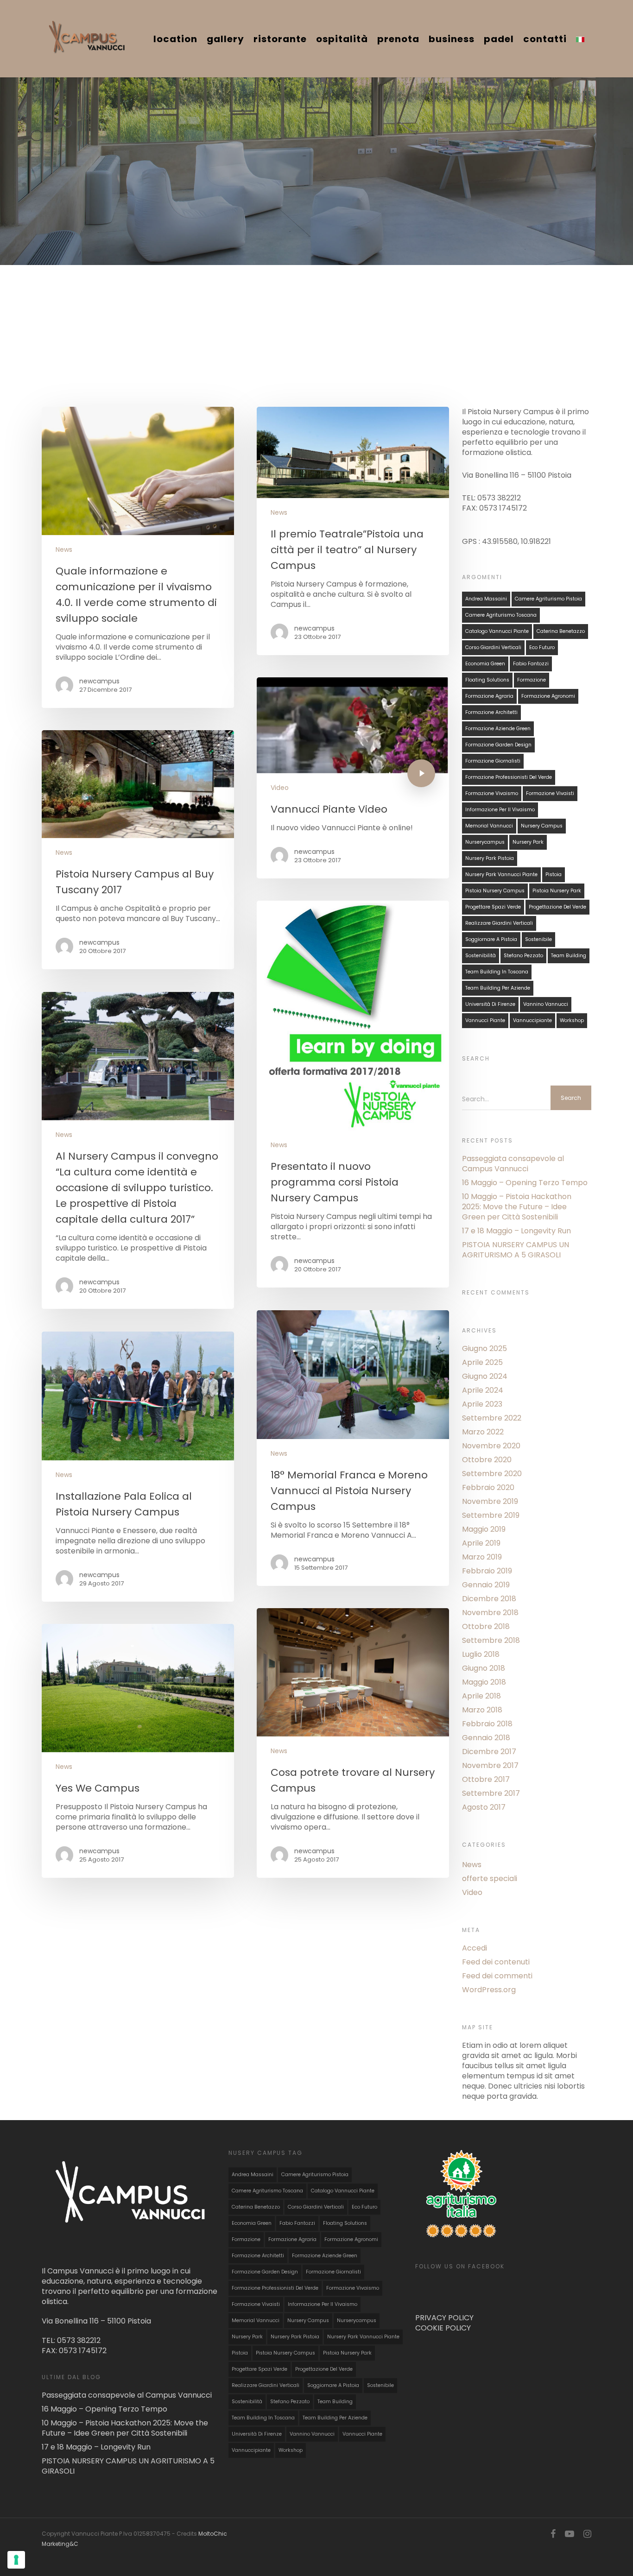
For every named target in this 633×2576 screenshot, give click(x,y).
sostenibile (538, 939)
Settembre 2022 (492, 1418)
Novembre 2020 (491, 1446)
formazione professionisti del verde (509, 777)
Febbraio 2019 (487, 1571)
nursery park (528, 842)
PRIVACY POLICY (444, 2318)
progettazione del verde (557, 907)
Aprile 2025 (482, 1363)
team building (569, 956)
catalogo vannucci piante (497, 631)
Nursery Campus (542, 826)
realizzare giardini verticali (499, 923)
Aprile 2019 (481, 1543)
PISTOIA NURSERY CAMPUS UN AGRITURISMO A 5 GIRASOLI (516, 1250)
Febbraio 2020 (488, 1488)
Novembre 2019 (490, 1502)
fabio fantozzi (531, 664)
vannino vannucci (546, 1004)
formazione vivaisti (550, 793)
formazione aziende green (498, 729)
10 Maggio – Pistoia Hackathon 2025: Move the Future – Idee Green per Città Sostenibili (517, 1207)
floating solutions (487, 680)
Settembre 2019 (491, 1515)
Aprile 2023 (482, 1404)
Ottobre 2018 (486, 1627)
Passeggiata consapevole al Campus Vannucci (513, 1164)
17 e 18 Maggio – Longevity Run (516, 1231)
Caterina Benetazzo (561, 631)
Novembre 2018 (490, 1613)
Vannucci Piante (485, 1020)
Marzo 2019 (482, 1557)
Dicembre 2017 (489, 1752)
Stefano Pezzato (523, 956)
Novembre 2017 (490, 1766)
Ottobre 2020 (487, 1460)
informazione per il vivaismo (500, 810)
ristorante (280, 39)
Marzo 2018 (482, 1710)
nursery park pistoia (490, 858)
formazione (532, 680)
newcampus (99, 681)
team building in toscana (497, 972)
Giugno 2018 (484, 1668)
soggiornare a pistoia (491, 939)
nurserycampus (485, 842)
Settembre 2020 (492, 1474)
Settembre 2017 (491, 1793)
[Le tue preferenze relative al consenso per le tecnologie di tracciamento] (16, 2560)
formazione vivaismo (492, 793)
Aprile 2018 (481, 1696)
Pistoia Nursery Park (557, 891)
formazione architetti (491, 712)
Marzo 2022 (483, 1432)
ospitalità (342, 39)
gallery (225, 39)
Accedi (475, 1948)
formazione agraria (489, 696)
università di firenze (490, 1004)
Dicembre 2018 (489, 1599)
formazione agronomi (548, 696)
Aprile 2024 (483, 1390)
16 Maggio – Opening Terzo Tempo (525, 1183)
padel (499, 39)
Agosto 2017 (484, 1807)
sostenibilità (481, 956)
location (175, 39)
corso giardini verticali (493, 647)
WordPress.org (489, 1990)
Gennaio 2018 (486, 1738)
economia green (485, 664)
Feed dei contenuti (496, 1962)
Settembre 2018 (491, 1641)
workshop (572, 1020)
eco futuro (542, 647)
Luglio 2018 (481, 1654)
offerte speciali (490, 1879)
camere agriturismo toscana (501, 615)
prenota (398, 39)
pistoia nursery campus (495, 891)
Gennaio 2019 (486, 1585)
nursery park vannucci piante (501, 874)
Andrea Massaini (486, 599)
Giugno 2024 (485, 1376)
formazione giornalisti (493, 761)
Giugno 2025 (484, 1349)
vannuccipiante (532, 1020)
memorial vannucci (489, 826)
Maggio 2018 (484, 1682)
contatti (545, 39)
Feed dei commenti (497, 1976)
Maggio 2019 (484, 1529)
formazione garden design (498, 745)
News (64, 550)
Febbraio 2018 (487, 1724)
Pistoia (554, 874)
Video (280, 788)
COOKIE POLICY (443, 2328)
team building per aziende (498, 988)
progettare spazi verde (493, 907)
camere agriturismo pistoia (548, 599)
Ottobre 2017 (486, 1780)
